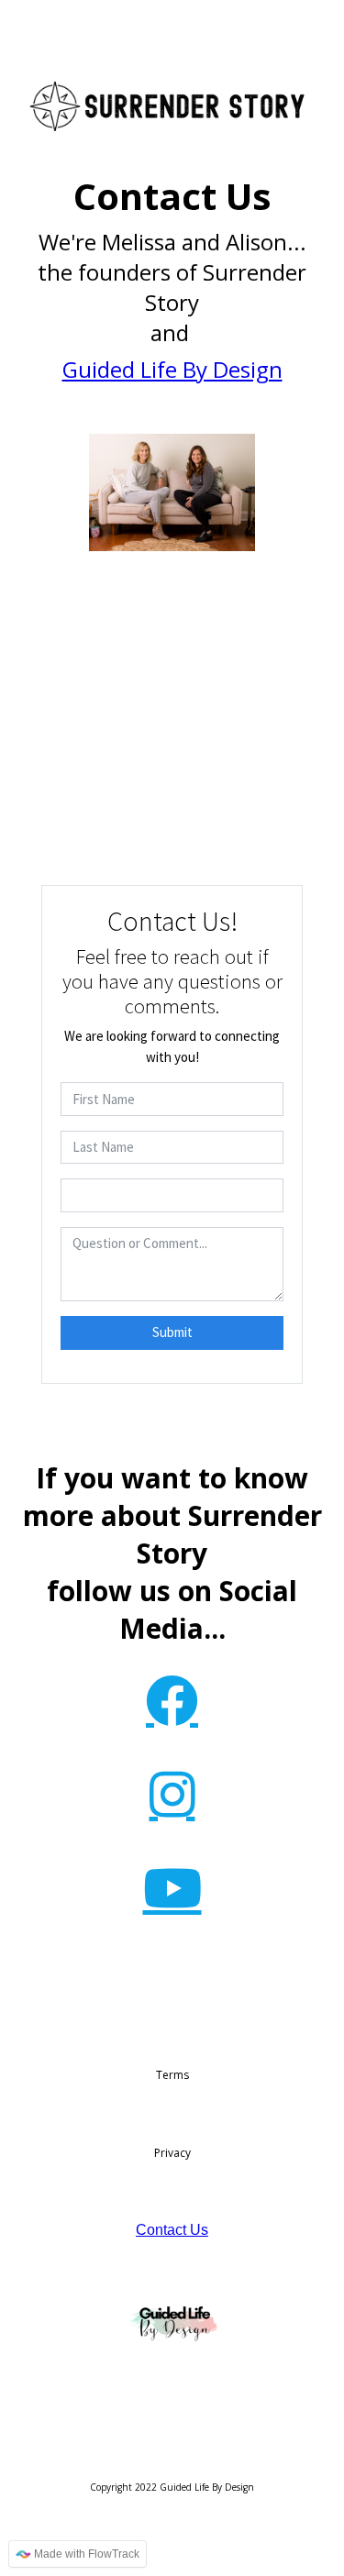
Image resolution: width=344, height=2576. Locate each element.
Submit (172, 1332)
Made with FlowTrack (85, 2554)
